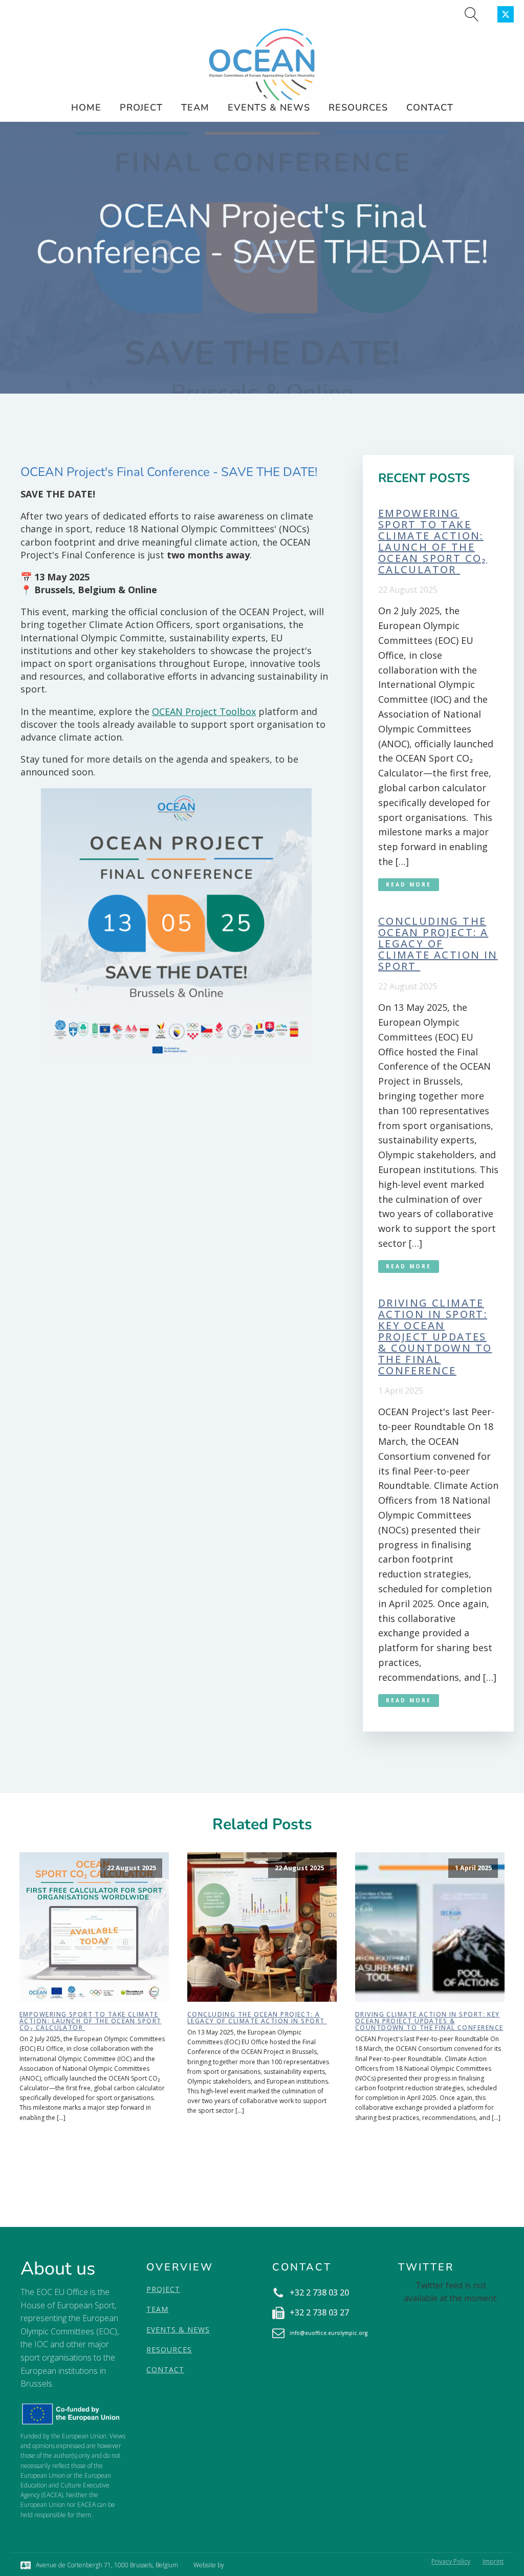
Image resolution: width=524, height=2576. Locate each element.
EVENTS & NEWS (178, 2330)
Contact (430, 107)
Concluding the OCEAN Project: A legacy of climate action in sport (438, 944)
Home (86, 107)
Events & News (269, 107)
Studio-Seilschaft (248, 2565)
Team (195, 107)
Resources (358, 107)
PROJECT (163, 2289)
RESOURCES (169, 2350)
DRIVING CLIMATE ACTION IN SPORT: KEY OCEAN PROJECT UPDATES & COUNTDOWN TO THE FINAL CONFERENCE (435, 1337)
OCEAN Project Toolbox (204, 711)
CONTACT (165, 2369)
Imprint (493, 2561)
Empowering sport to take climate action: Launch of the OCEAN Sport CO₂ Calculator (433, 542)
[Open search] (472, 14)
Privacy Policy (451, 2561)
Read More (409, 884)
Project (141, 107)
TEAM (157, 2309)
